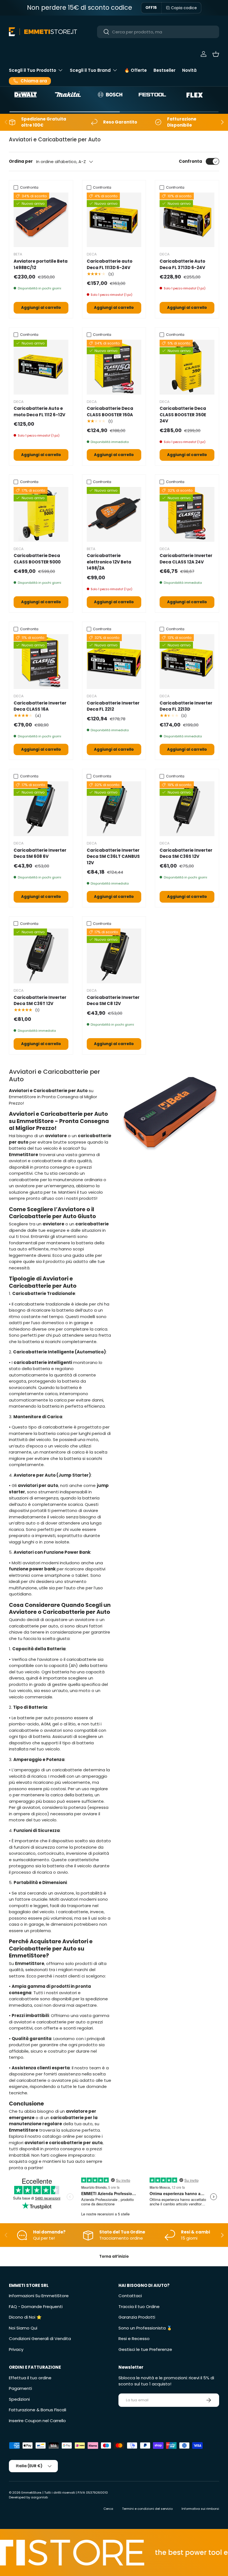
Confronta (190, 161)
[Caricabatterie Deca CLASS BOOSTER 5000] (41, 514)
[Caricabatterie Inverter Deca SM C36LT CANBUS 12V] (114, 809)
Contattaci (130, 2296)
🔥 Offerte (136, 70)
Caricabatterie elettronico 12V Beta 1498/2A (109, 562)
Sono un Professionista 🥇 (145, 2328)
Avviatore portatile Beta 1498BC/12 (41, 264)
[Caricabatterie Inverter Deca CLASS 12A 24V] (187, 514)
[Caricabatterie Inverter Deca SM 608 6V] (41, 809)
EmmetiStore (31, 2493)
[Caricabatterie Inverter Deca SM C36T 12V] (41, 956)
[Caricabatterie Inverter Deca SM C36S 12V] (187, 809)
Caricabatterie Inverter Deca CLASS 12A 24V (186, 559)
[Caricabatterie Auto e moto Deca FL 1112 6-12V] (41, 367)
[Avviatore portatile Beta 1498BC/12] (41, 220)
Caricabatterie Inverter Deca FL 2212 (113, 706)
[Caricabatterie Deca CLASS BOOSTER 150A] (114, 367)
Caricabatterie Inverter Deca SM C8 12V (113, 1001)
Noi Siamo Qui (23, 2328)
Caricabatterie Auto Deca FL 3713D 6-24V (182, 264)
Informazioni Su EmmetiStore (39, 2296)
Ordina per (21, 161)
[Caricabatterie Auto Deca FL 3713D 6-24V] (187, 220)
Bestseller (164, 70)
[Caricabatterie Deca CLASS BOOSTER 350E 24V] (187, 367)
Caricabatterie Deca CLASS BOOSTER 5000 (37, 559)
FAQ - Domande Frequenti (36, 2307)
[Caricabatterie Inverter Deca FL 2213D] (187, 662)
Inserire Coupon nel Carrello (37, 2421)
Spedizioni (19, 2399)
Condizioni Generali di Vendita (40, 2339)
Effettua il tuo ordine (30, 2378)
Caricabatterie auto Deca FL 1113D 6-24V (110, 264)
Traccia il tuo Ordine (139, 2307)
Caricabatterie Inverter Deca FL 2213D (186, 706)
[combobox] (158, 32)
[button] (216, 54)
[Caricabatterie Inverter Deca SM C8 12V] (114, 956)
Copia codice (184, 8)
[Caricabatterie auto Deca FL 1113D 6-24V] (114, 220)
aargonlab (39, 2497)
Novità (189, 70)
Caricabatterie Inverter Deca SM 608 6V (40, 853)
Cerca (108, 2509)
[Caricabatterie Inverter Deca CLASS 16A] (41, 662)
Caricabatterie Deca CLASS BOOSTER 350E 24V (183, 415)
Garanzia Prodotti (137, 2317)
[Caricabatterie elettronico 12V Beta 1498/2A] (114, 514)
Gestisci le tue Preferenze (145, 2349)
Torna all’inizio (114, 2256)
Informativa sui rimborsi (200, 2509)
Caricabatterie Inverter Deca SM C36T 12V (40, 1001)
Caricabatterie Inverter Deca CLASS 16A (40, 706)
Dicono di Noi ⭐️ (25, 2317)
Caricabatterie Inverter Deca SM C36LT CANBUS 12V (113, 856)
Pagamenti (20, 2388)
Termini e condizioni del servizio (147, 2509)
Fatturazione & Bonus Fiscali (38, 2410)
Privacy (16, 2349)
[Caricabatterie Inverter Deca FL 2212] (114, 662)
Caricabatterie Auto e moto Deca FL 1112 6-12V (39, 412)
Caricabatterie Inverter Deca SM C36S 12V (186, 853)
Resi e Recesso (134, 2339)
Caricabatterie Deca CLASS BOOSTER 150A (110, 412)
